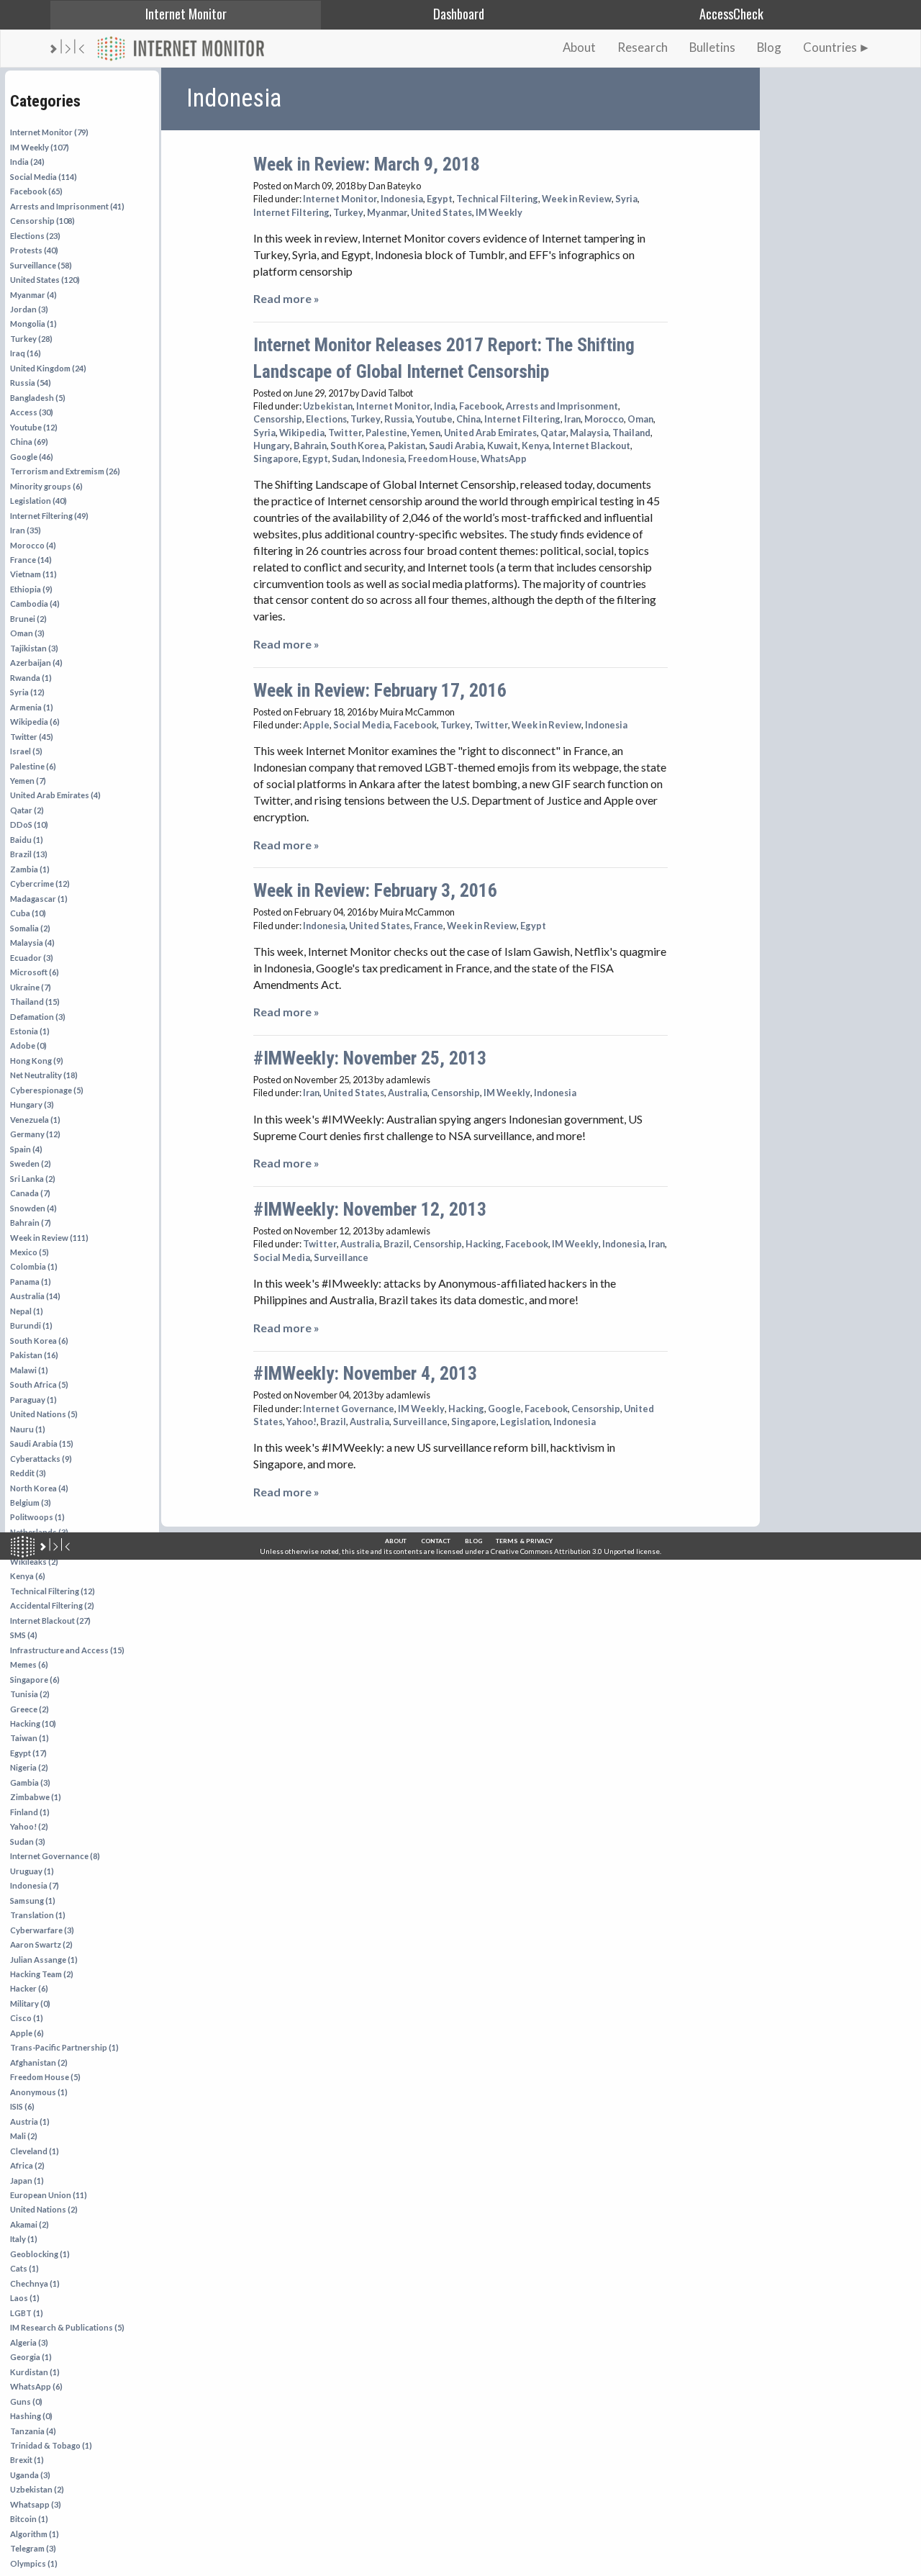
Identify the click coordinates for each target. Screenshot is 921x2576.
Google (504, 1409)
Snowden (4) (33, 1208)
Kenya (535, 446)
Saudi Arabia (456, 446)
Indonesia (402, 199)
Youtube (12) (34, 427)
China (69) (29, 442)
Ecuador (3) (32, 958)
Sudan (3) (28, 1841)
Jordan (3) (29, 309)
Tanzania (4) (33, 2431)
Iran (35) (26, 530)
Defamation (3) (38, 1017)
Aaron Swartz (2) (41, 1944)
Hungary (272, 446)
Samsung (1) (33, 1901)
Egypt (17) (28, 1753)
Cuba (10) (28, 913)
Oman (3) (27, 633)
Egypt (440, 199)
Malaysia (589, 433)
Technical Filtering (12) (53, 1591)
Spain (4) (26, 1149)
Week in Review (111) (49, 1238)
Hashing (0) (31, 2416)
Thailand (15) (35, 1002)
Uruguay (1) (32, 1871)
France (428, 926)
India (445, 406)
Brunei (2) (28, 619)
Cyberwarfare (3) (42, 1930)
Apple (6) (27, 2033)
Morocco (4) (33, 545)
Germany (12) (35, 1134)
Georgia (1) (31, 2357)
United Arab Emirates (490, 433)
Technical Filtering (497, 199)
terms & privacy (524, 1541)
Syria (626, 199)
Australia (408, 1093)
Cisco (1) (27, 2018)
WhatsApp (504, 458)
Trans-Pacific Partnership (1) (64, 2047)
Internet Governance (349, 1409)
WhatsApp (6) (36, 2386)
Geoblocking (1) (40, 2254)
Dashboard (459, 13)
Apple (316, 725)
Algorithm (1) (35, 2534)
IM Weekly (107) (40, 147)
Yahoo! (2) (29, 1826)
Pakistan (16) (34, 1355)
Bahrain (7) (31, 1223)
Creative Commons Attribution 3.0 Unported (563, 1551)
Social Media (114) (44, 177)
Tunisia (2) (30, 1694)
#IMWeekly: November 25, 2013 (370, 1058)
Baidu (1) (27, 840)
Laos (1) (25, 2298)
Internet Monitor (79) (49, 132)
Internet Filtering (291, 212)
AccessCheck (731, 13)
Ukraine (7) (31, 987)
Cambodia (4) (35, 604)
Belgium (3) (31, 1502)
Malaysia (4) (32, 943)
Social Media (362, 725)
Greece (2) (30, 1709)
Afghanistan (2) (39, 2062)
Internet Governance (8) (55, 1856)
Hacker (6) (29, 1988)
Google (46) (32, 457)
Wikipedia (302, 433)
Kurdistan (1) (35, 2372)
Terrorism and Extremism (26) (65, 471)
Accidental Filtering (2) (52, 1605)
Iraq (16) (26, 353)
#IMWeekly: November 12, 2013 (370, 1209)
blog (473, 1541)
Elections (326, 419)
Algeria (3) (29, 2342)
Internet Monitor (186, 13)
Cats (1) (24, 2268)
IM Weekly (499, 212)
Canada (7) (30, 1193)
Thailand (631, 433)
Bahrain (310, 446)
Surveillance (341, 1257)
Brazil (396, 1244)
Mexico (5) (30, 1252)
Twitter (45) (32, 737)
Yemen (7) (28, 781)
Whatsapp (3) (36, 2504)
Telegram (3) (33, 2548)
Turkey (348, 212)
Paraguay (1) (33, 1400)
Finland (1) (30, 1812)
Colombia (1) (34, 1266)
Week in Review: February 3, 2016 (375, 890)
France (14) (31, 560)
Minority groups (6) (46, 486)
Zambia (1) (30, 869)
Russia (398, 419)
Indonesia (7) (35, 1885)
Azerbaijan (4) (36, 663)
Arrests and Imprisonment (562, 406)
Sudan (345, 458)
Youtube (434, 419)
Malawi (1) (29, 1370)
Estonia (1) (30, 1031)
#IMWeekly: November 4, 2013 (365, 1373)
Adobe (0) (28, 1045)
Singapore (276, 458)
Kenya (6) (28, 1576)
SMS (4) (24, 1635)
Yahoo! (301, 1422)
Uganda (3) (30, 2475)
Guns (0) (26, 2401)
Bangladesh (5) (38, 398)
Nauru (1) (28, 1429)
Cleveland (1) (35, 2151)
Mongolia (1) (33, 324)
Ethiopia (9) (31, 589)
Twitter (345, 433)
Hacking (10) (33, 1723)
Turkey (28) (31, 339)
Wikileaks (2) (34, 1562)
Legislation (525, 1422)
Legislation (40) (38, 501)
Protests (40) (34, 250)
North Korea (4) (39, 1488)
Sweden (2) (31, 1163)
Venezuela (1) (35, 1120)
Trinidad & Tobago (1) (51, 2445)
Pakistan (407, 446)
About (579, 47)
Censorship (278, 419)
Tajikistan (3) (34, 648)
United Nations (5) (44, 1414)
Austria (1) (30, 2121)
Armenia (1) (32, 707)
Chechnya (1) (35, 2283)
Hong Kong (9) (37, 1061)
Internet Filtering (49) (49, 516)
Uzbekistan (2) (37, 2489)
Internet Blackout (591, 446)
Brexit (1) (27, 2460)
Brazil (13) (29, 854)
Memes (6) (29, 1664)
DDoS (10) (29, 824)
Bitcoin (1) (29, 2519)
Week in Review (577, 199)
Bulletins (712, 47)
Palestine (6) (33, 766)
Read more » (286, 298)
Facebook (481, 406)
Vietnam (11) (33, 574)
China (468, 419)
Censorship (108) (42, 221)
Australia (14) (35, 1296)
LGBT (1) (27, 2313)
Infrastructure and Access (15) (67, 1650)
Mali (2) (24, 2136)
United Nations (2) (44, 2209)
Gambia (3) (30, 1782)
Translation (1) (38, 1915)
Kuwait (503, 446)
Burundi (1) (31, 1325)
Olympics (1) (34, 2563)
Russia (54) (31, 383)
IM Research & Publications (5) (67, 2327)
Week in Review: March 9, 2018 (367, 164)
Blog (769, 47)
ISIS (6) (22, 2106)
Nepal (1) (27, 1311)
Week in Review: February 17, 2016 (380, 690)
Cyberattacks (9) (41, 1459)
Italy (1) (24, 2239)
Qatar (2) (27, 810)
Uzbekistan (328, 406)
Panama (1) (31, 1282)
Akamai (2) (30, 2224)
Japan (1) (27, 2180)
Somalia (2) (30, 928)
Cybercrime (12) (40, 883)
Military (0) (30, 2003)
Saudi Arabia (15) (42, 1443)
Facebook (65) (36, 191)
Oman (640, 419)
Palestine (386, 433)
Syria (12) (27, 692)
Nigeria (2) (29, 1767)
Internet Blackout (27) (50, 1621)
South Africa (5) (39, 1384)
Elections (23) (35, 236)
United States (441, 212)
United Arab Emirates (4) (55, 795)
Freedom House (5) (45, 2077)
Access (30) (32, 412)
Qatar (553, 433)
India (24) (27, 162)
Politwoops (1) (37, 1517)
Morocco (604, 419)
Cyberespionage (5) (47, 1090)
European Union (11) (49, 2195)
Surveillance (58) (41, 265)
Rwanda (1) (31, 678)
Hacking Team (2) (42, 1974)
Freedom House (443, 458)
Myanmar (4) (33, 295)
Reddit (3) (28, 1473)
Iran (572, 419)
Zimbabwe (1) (36, 1797)
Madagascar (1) (39, 899)
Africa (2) (27, 2165)
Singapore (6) (35, 1680)
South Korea (357, 446)
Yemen (426, 433)
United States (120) (45, 280)
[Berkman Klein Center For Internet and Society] (55, 1547)
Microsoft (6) (35, 972)
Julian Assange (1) (44, 1960)
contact (436, 1541)
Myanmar (387, 212)
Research (643, 47)
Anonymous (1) (39, 2092)
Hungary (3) (32, 1104)
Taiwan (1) (30, 1738)
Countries (830, 47)
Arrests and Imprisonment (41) (67, 206)
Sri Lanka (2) (33, 1179)
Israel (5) (26, 751)
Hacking (484, 1244)
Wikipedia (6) (35, 722)
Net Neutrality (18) (44, 1075)
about (396, 1541)
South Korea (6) (39, 1341)
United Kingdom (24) (48, 368)
